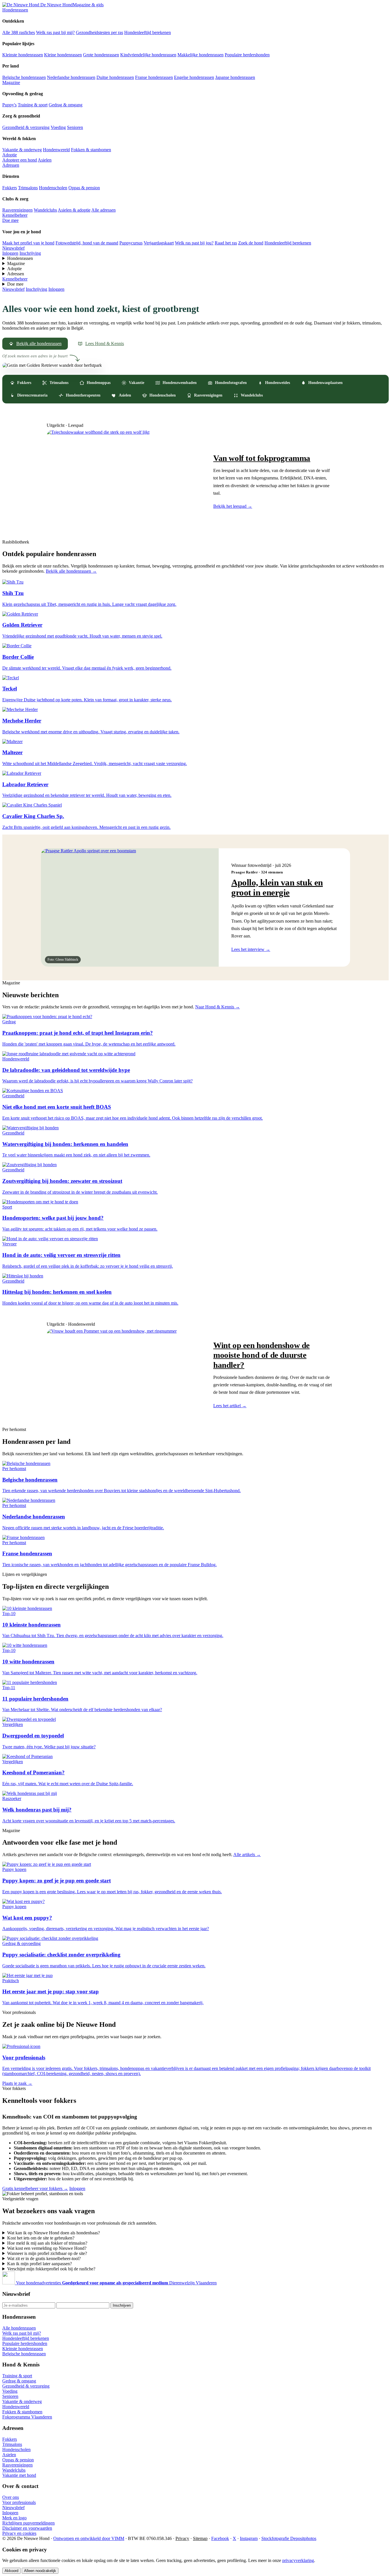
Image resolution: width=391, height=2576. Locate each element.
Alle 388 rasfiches (19, 32)
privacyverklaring (298, 2560)
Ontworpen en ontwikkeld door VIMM (89, 2538)
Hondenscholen (53, 188)
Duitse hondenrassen (115, 77)
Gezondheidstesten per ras (99, 32)
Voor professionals (19, 2502)
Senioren (75, 127)
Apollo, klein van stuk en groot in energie (277, 888)
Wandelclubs (45, 210)
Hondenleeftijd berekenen (148, 32)
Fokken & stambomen (91, 150)
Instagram (249, 2538)
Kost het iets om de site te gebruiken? (41, 2238)
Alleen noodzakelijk (40, 2571)
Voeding (58, 127)
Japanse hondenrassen (235, 77)
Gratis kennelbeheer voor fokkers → (35, 2188)
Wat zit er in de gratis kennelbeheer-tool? (44, 2259)
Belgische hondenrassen (24, 77)
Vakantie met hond (19, 2475)
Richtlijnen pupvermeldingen (28, 2523)
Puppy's (9, 105)
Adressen (11, 165)
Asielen (45, 160)
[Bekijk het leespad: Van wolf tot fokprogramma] (124, 481)
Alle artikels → (247, 1855)
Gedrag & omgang (66, 105)
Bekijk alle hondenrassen (39, 344)
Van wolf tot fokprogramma (262, 458)
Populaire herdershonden (247, 55)
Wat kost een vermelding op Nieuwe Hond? (47, 2248)
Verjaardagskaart (159, 243)
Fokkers (10, 188)
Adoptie (10, 155)
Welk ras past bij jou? (194, 243)
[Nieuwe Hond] (9, 2283)
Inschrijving (30, 253)
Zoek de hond (251, 243)
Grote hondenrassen (101, 55)
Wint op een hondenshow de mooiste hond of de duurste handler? (261, 1355)
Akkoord (11, 2571)
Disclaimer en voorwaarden (27, 2528)
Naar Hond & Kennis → (218, 1007)
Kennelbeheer (15, 215)
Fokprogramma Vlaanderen (27, 2417)
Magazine (11, 82)
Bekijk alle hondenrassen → (71, 571)
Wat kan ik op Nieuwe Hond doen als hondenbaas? (54, 2233)
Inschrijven (122, 2305)
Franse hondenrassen (154, 77)
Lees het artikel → (230, 1406)
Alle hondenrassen (19, 2328)
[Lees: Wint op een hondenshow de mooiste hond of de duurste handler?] (124, 1374)
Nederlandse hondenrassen (71, 77)
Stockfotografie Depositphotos (289, 2538)
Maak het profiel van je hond (28, 243)
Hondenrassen (15, 10)
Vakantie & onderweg (22, 150)
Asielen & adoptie (74, 210)
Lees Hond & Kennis (105, 344)
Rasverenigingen (17, 210)
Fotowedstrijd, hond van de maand (87, 243)
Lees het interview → (251, 949)
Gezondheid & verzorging (26, 127)
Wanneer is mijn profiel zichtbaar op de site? (47, 2253)
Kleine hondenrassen (63, 55)
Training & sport (33, 105)
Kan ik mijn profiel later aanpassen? (40, 2264)
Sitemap (200, 2538)
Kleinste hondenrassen (23, 55)
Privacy (182, 2538)
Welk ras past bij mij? (55, 32)
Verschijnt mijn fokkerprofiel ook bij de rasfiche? (51, 2269)
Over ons (11, 2497)
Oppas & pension (84, 188)
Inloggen (10, 253)
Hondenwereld (56, 150)
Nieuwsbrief (13, 248)
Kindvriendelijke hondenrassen (148, 55)
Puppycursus (131, 243)
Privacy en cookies (19, 2533)
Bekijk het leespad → (233, 506)
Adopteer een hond (20, 160)
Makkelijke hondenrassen (201, 55)
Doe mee (10, 220)
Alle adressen (103, 210)
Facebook (220, 2538)
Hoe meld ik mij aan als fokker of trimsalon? (47, 2243)
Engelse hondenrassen (194, 77)
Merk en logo (14, 2518)
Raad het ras (226, 243)
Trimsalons (28, 188)
